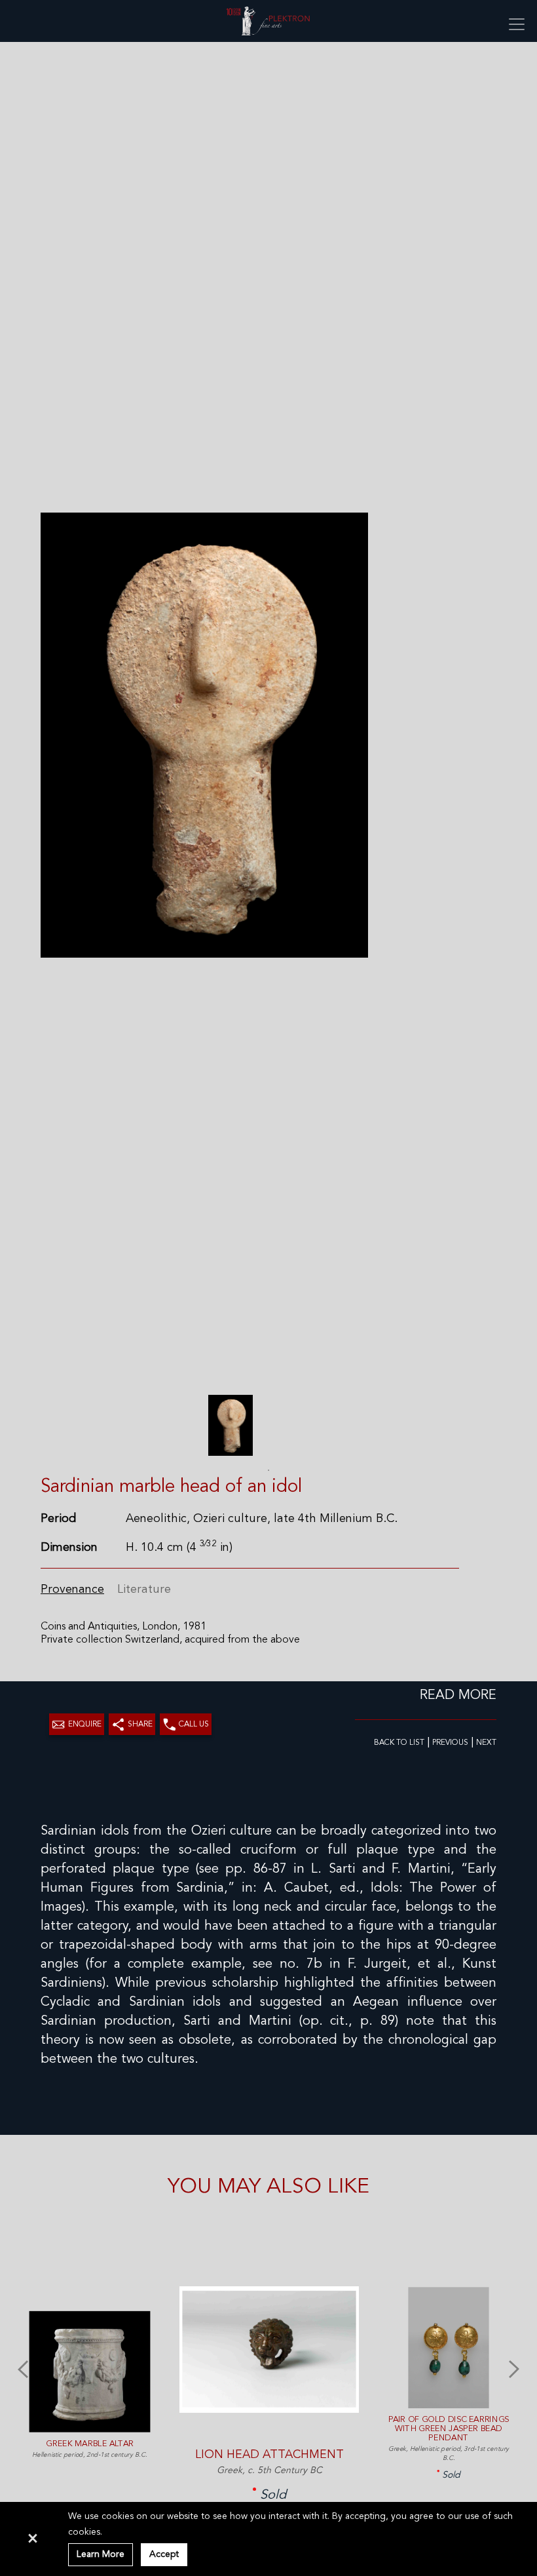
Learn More (101, 2554)
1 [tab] (268, 1470)
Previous (23, 2367)
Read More (458, 1696)
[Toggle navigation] (517, 24)
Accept (164, 2554)
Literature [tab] (144, 1590)
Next (514, 2367)
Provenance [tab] (72, 1590)
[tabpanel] (230, 1425)
